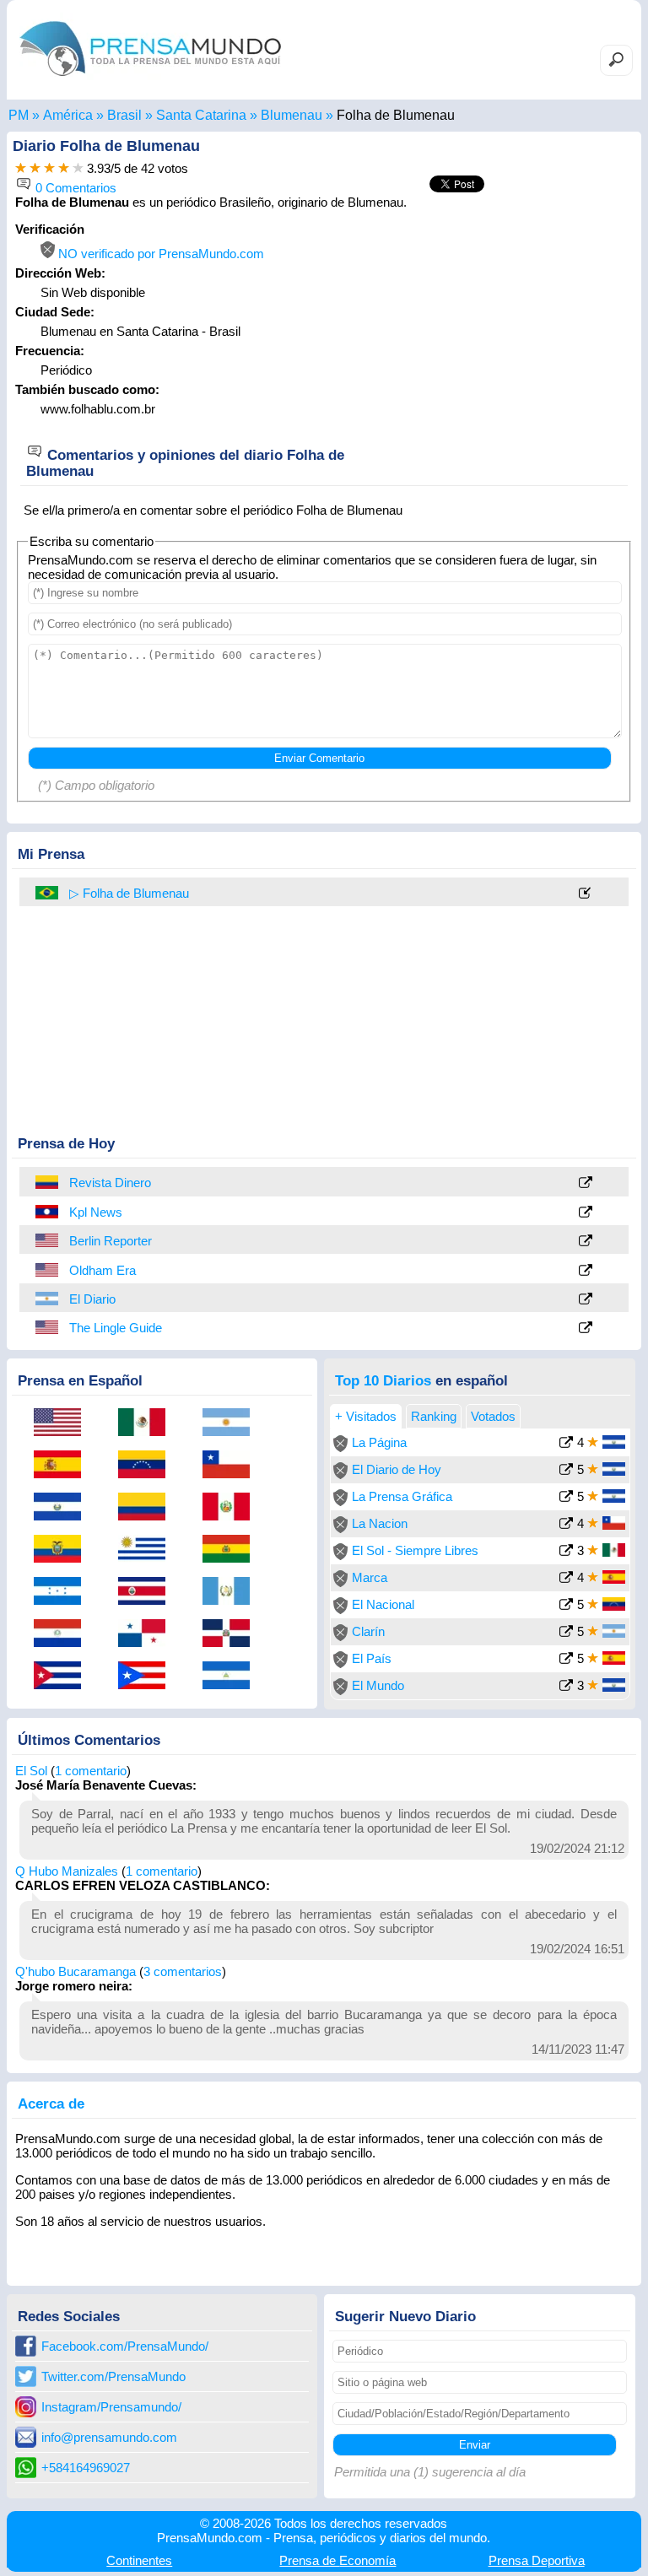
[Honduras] (63, 1592)
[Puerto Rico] (148, 1677)
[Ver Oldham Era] (586, 1271)
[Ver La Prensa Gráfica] (566, 1498)
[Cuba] (63, 1677)
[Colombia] (48, 1182)
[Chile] (232, 1466)
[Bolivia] (232, 1550)
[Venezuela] (148, 1466)
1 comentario (91, 1771)
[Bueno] (49, 168)
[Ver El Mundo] (566, 1687)
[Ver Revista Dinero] (586, 1183)
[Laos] (48, 1212)
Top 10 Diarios (383, 1380)
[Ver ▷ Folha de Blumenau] (586, 894)
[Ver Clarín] (566, 1633)
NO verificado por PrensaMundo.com (159, 254)
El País (372, 1658)
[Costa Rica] (148, 1592)
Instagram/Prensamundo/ (111, 2407)
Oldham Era (103, 1270)
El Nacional (383, 1604)
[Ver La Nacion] (566, 1525)
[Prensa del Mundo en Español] (150, 80)
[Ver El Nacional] (566, 1606)
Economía (337, 2560)
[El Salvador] (63, 1508)
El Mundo (378, 1685)
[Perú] (232, 1508)
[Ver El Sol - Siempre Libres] (566, 1552)
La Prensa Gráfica (402, 1496)
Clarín (368, 1631)
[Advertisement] (491, 327)
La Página (379, 1442)
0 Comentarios (74, 188)
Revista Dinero (110, 1183)
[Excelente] (78, 168)
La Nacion (380, 1523)
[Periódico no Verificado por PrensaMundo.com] (340, 1447)
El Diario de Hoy (397, 1469)
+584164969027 (86, 2468)
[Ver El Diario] (586, 1300)
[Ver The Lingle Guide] (586, 1329)
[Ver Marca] (566, 1579)
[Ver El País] (566, 1660)
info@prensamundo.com (109, 2437)
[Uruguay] (148, 1550)
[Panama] (148, 1634)
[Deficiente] (21, 168)
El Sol (31, 1771)
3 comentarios (183, 1971)
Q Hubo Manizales (67, 1871)
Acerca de (51, 2103)
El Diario (92, 1299)
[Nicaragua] (232, 1677)
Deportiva (537, 2560)
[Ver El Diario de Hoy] (566, 1471)
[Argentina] (48, 1299)
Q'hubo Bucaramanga (76, 1971)
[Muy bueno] (64, 168)
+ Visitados (366, 1416)
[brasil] (48, 893)
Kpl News (96, 1212)
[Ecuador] (63, 1550)
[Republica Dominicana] (232, 1634)
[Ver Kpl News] (586, 1213)
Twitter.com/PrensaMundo (113, 2376)
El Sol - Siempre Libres (415, 1550)
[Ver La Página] (566, 1444)
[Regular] (35, 168)
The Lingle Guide (116, 1328)
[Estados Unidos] (48, 1240)
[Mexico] (148, 1423)
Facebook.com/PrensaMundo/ (125, 2346)
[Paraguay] (63, 1634)
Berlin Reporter (111, 1241)
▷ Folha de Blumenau (129, 893)
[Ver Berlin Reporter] (586, 1242)
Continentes (139, 2560)
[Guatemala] (232, 1592)
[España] (63, 1466)
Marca (370, 1577)
